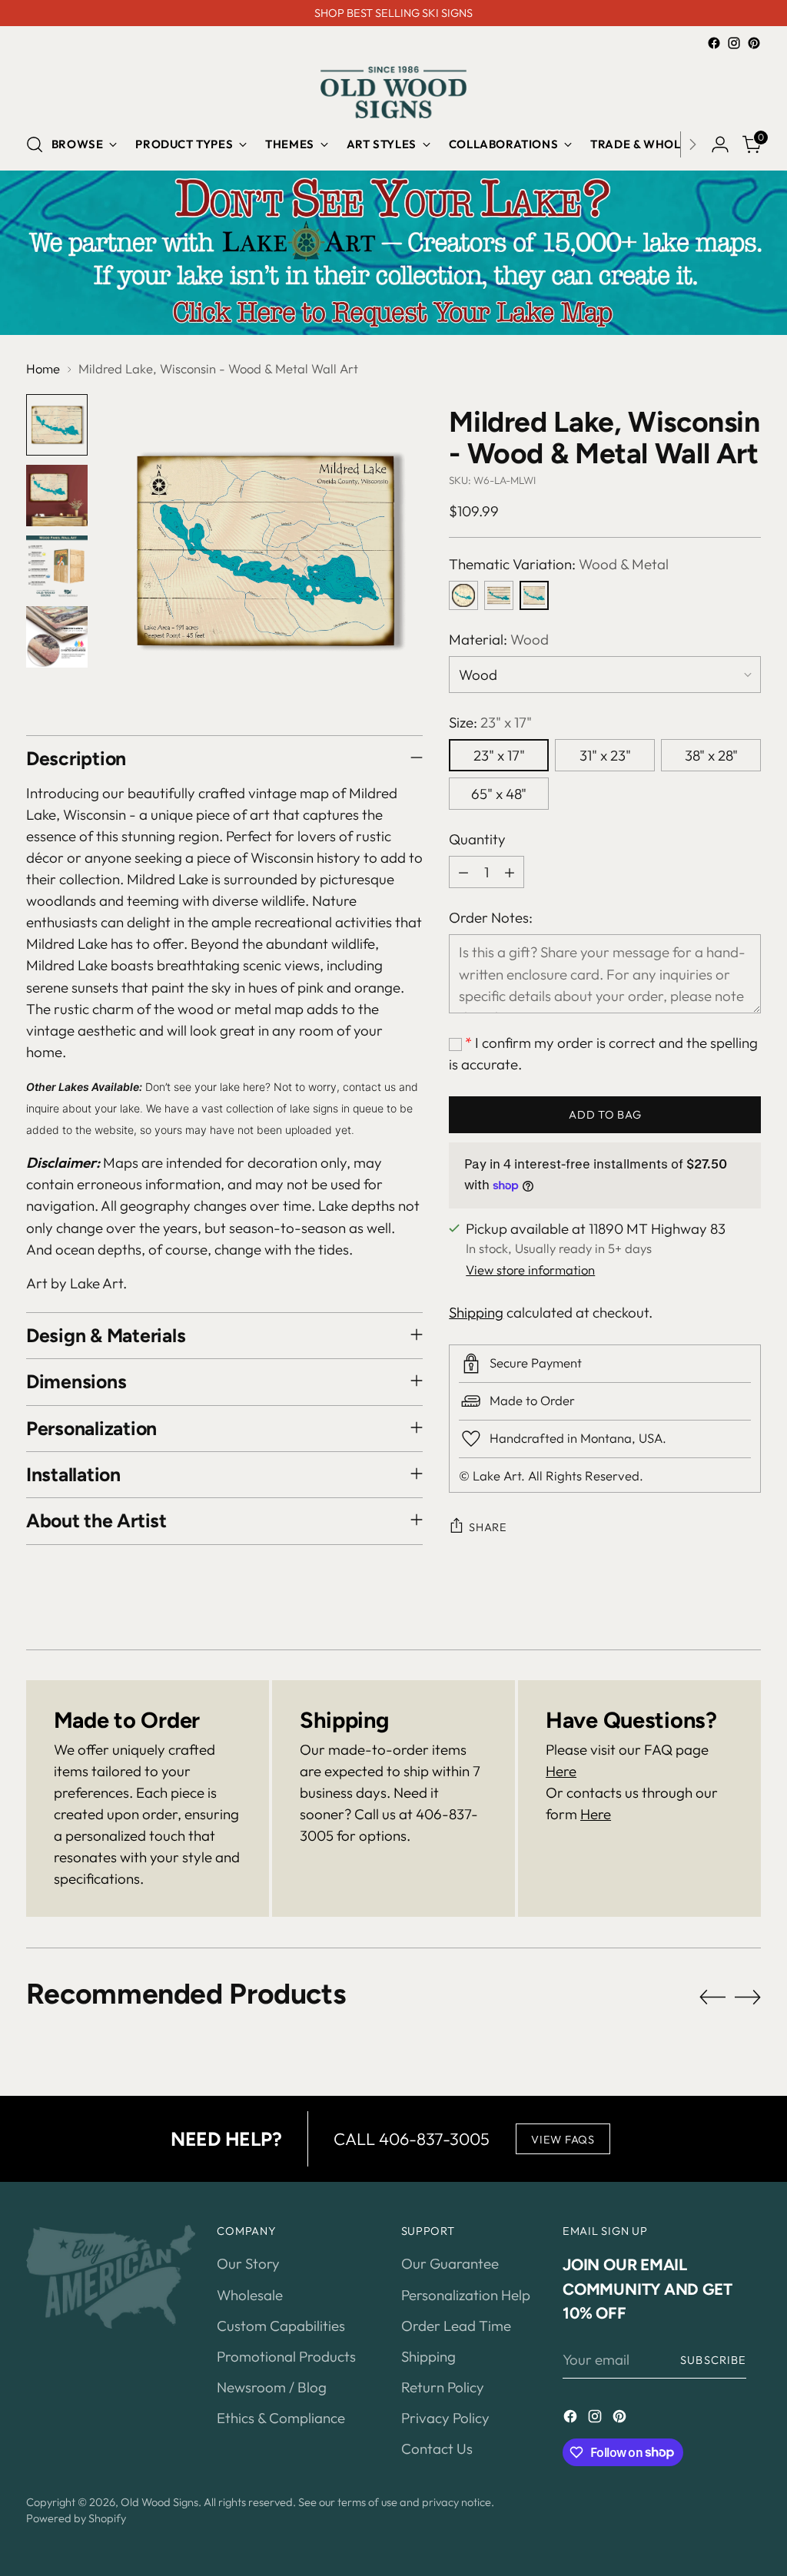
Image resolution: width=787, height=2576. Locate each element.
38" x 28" (711, 755)
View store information (530, 1270)
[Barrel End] (463, 595)
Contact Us (437, 2448)
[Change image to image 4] (57, 637)
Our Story (248, 2263)
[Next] (692, 144)
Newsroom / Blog (272, 2387)
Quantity (477, 839)
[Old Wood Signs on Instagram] (734, 43)
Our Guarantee (450, 2263)
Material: (499, 639)
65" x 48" (499, 794)
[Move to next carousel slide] (748, 1997)
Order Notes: (491, 917)
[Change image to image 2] (57, 496)
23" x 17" (499, 755)
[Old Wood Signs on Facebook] (714, 43)
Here (561, 1771)
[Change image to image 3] (57, 566)
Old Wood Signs (159, 2502)
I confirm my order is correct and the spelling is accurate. (603, 1053)
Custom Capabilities (281, 2326)
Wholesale (250, 2295)
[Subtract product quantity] (463, 872)
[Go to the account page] (720, 144)
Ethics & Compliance (281, 2418)
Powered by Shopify (76, 2518)
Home (43, 368)
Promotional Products (286, 2356)
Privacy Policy (445, 2418)
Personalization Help (466, 2295)
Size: (490, 722)
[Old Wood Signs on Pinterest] (754, 43)
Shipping (476, 1312)
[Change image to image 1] (57, 425)
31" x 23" (605, 755)
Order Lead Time (456, 2326)
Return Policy (443, 2387)
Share (488, 1527)
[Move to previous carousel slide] (712, 1997)
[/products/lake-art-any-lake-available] (393, 252)
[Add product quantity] (510, 872)
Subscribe (713, 2360)
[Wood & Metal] (534, 595)
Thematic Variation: (559, 564)
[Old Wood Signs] (393, 92)
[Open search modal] (35, 144)
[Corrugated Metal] (499, 595)
